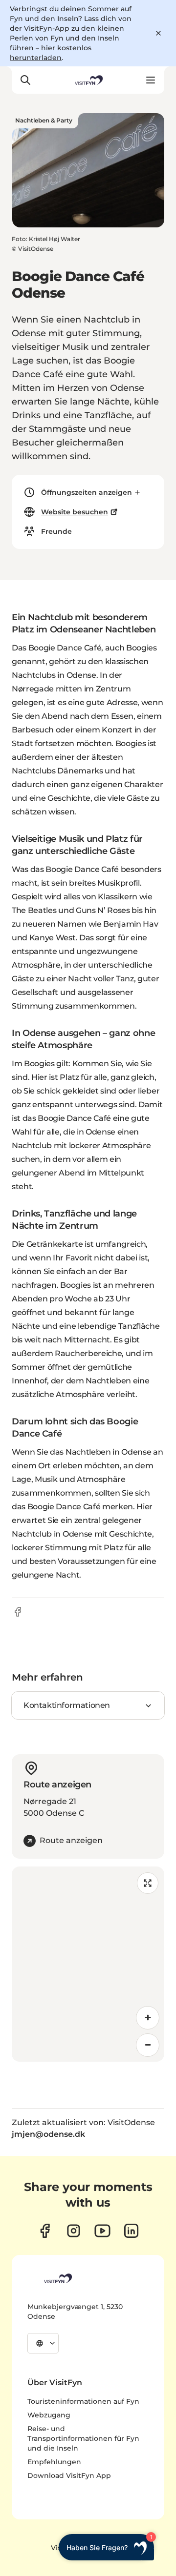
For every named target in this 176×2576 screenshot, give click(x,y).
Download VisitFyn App (69, 2475)
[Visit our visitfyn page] (74, 2231)
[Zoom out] (148, 2045)
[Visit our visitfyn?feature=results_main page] (102, 2231)
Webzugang (49, 2415)
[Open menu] (151, 80)
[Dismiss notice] (158, 33)
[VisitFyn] (57, 2278)
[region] (88, 1964)
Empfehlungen (54, 2462)
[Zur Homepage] (88, 80)
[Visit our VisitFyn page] (45, 2231)
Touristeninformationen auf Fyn (83, 2401)
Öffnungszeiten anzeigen (87, 492)
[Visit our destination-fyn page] (131, 2231)
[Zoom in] (148, 2018)
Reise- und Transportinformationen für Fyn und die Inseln (83, 2438)
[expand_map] (148, 1883)
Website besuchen (75, 512)
